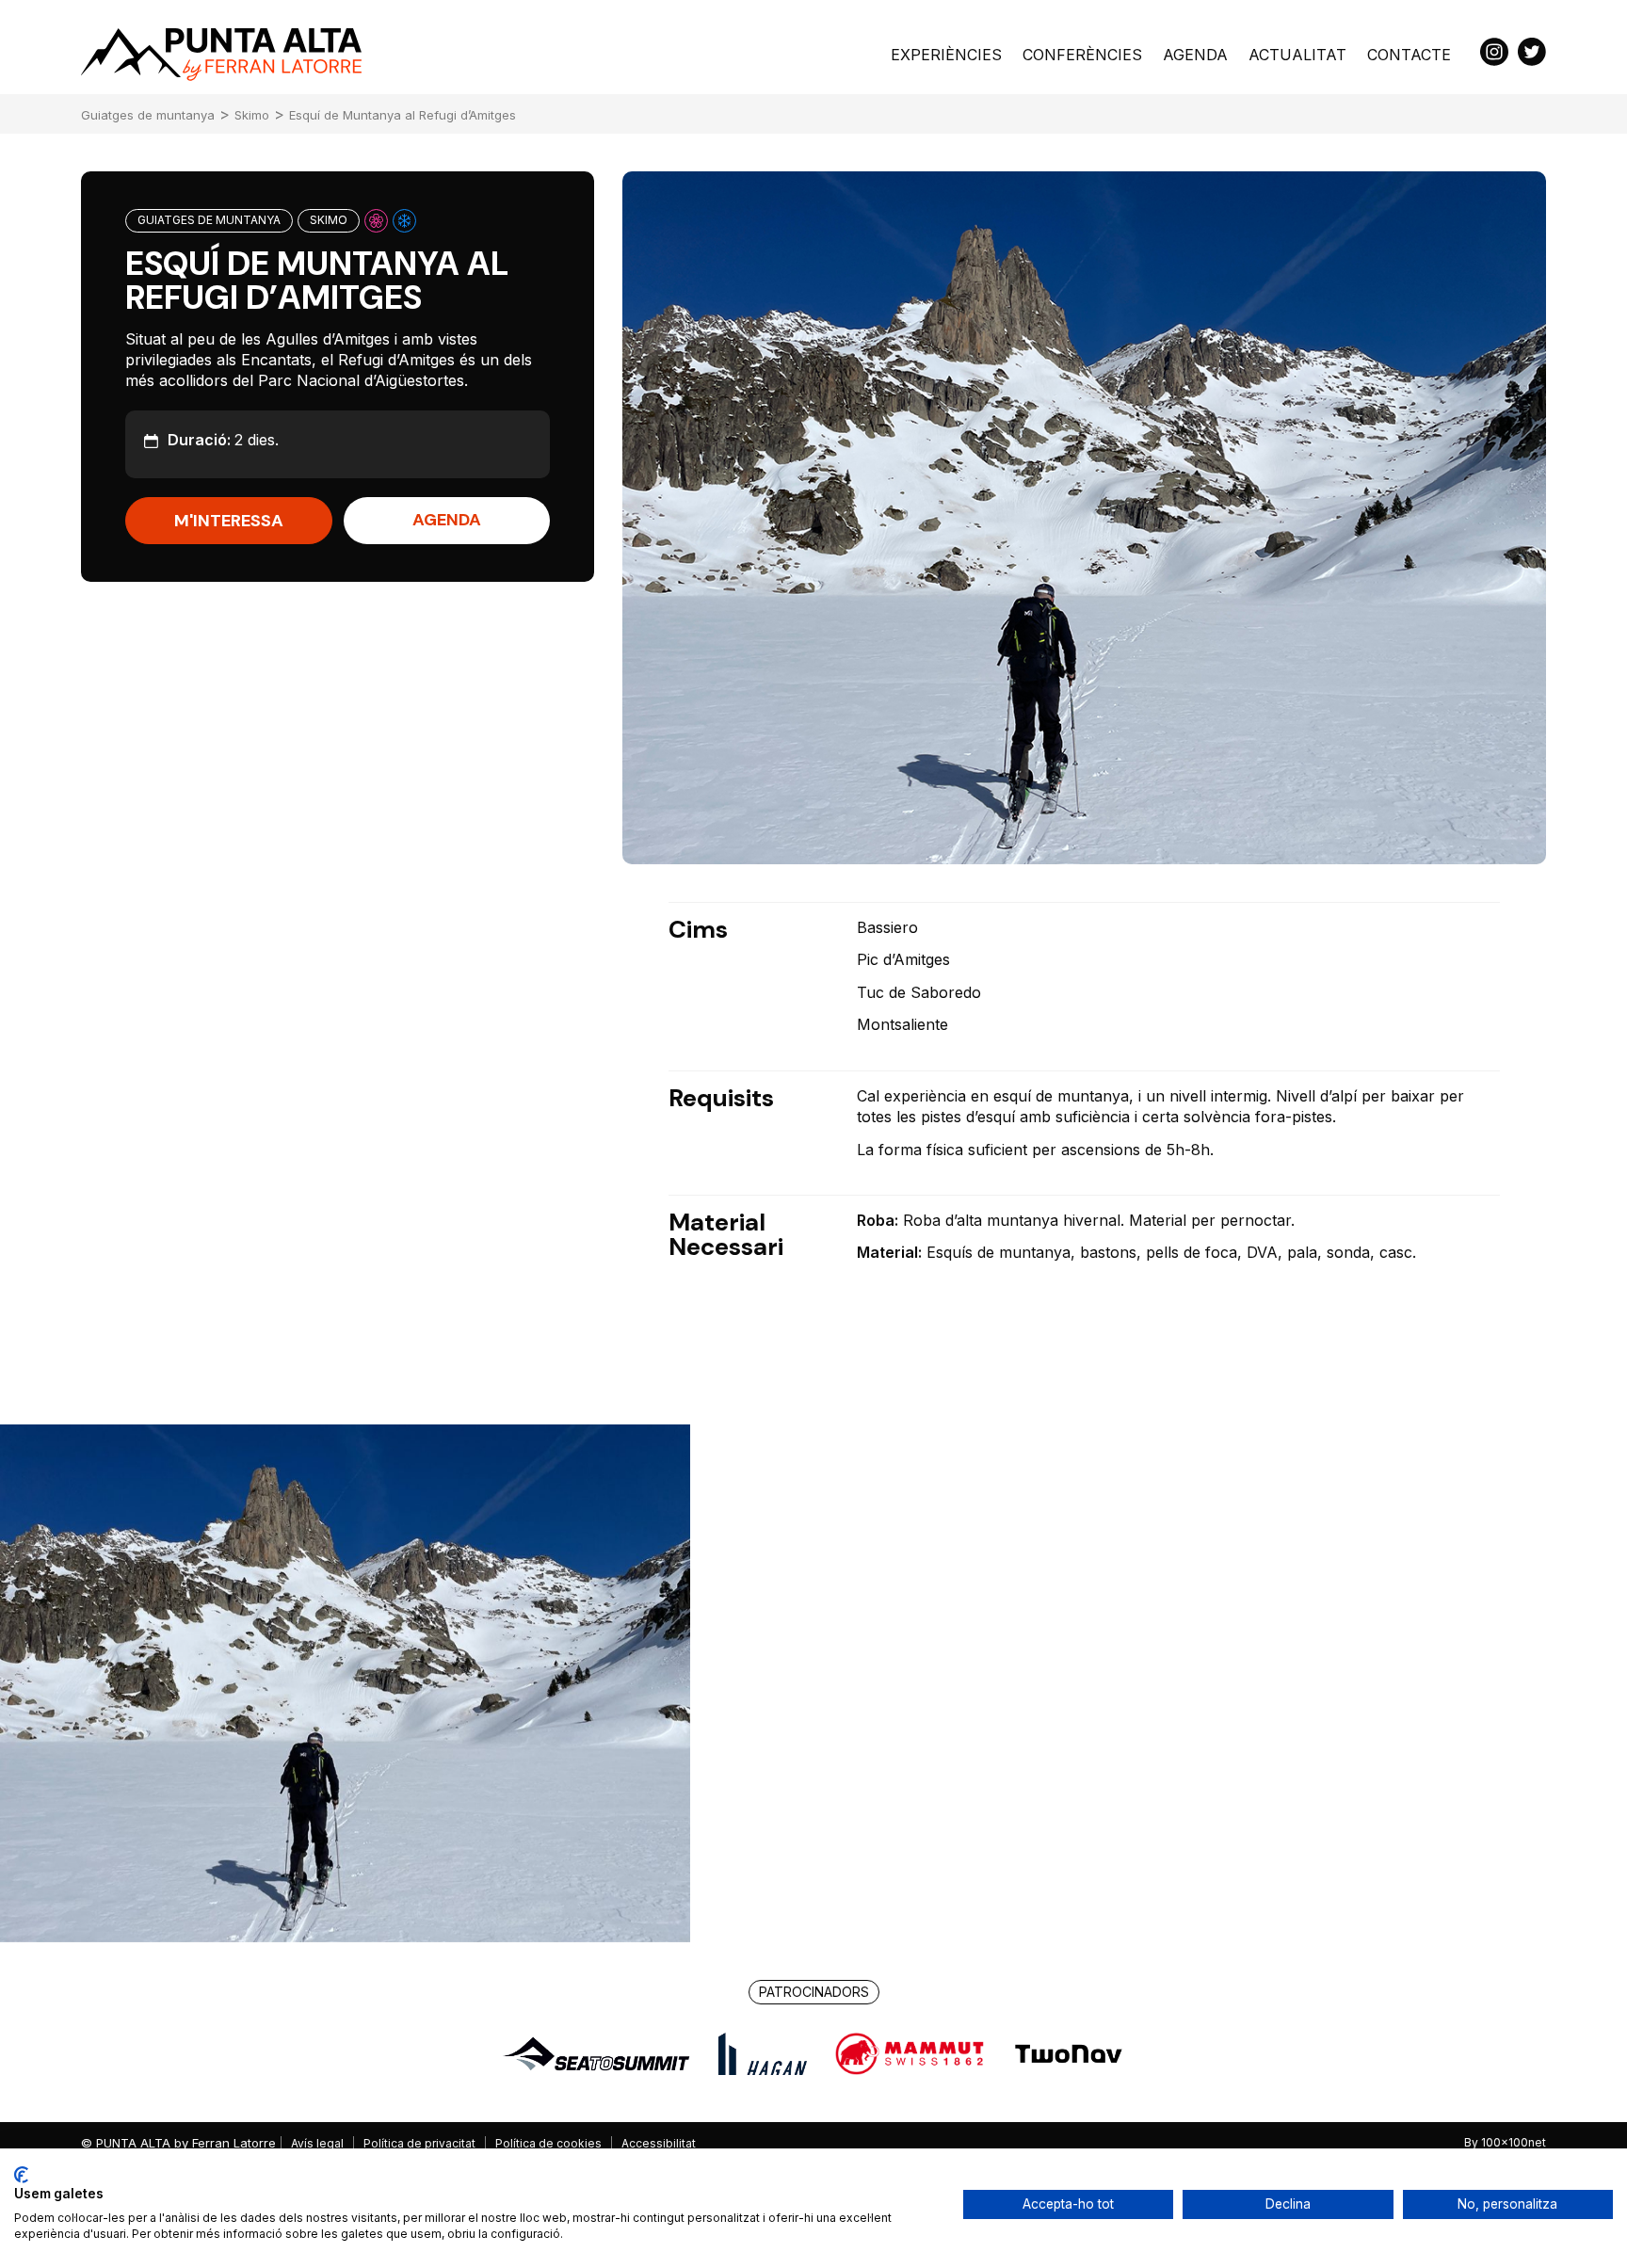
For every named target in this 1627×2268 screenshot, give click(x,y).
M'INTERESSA (229, 522)
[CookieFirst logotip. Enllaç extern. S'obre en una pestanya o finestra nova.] (21, 2175)
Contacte (1409, 55)
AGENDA (447, 521)
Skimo (252, 115)
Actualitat (1297, 55)
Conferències (1082, 55)
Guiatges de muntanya (148, 115)
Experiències (946, 55)
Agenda (1195, 55)
